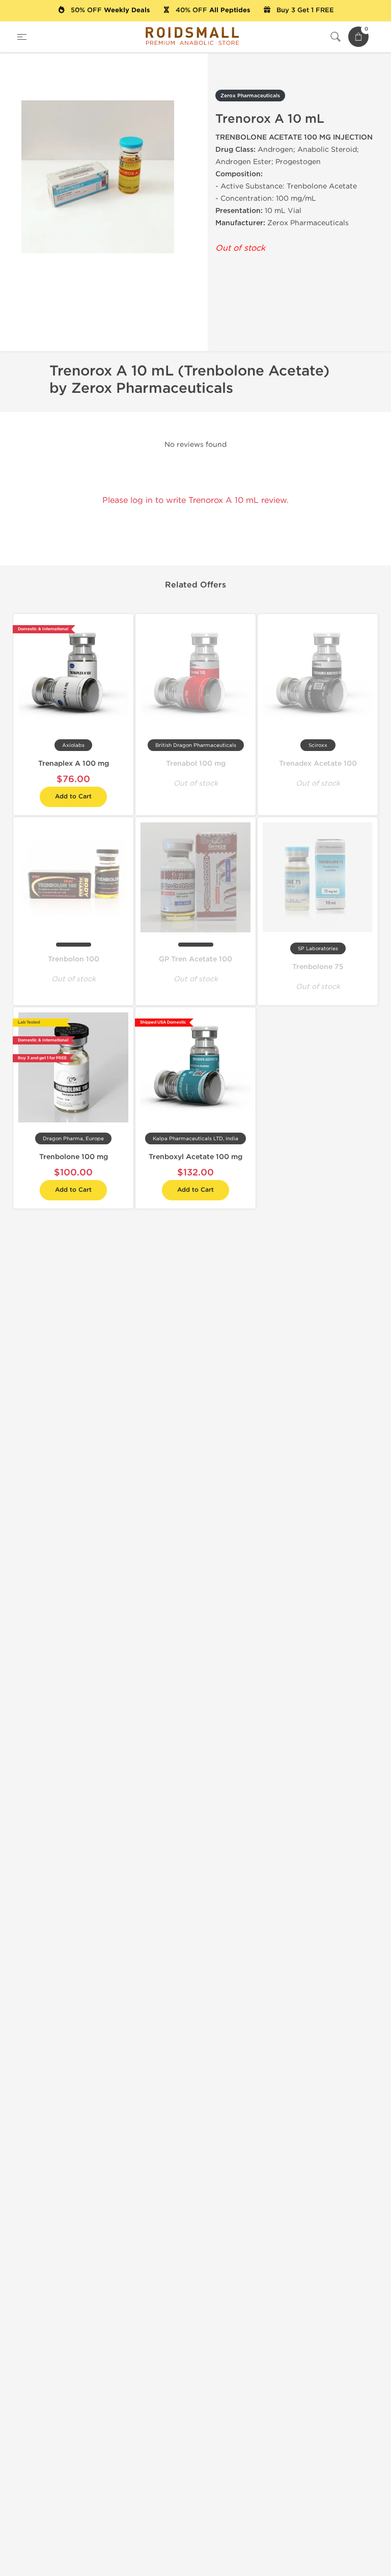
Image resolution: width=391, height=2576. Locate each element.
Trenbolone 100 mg (74, 1157)
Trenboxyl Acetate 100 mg (195, 1157)
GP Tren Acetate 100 (195, 959)
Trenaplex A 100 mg (74, 763)
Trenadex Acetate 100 (318, 763)
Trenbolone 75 (318, 967)
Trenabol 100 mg (196, 763)
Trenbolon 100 (74, 959)
